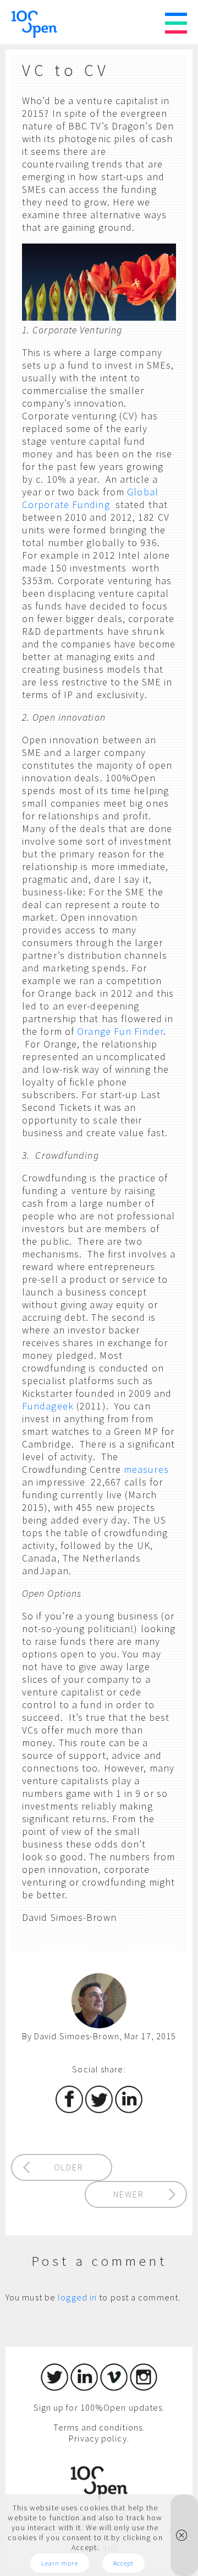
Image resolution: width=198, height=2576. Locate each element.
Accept (124, 2563)
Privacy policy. (99, 2438)
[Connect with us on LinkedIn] (84, 2388)
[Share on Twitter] (99, 2110)
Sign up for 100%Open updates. (99, 2407)
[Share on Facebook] (69, 2110)
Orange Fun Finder (120, 1031)
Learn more (60, 2563)
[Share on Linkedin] (129, 2110)
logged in (77, 2297)
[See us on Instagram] (144, 2388)
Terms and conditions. (99, 2427)
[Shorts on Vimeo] (114, 2388)
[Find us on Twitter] (54, 2388)
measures (146, 1469)
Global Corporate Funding (90, 498)
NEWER (129, 2194)
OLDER (69, 2167)
